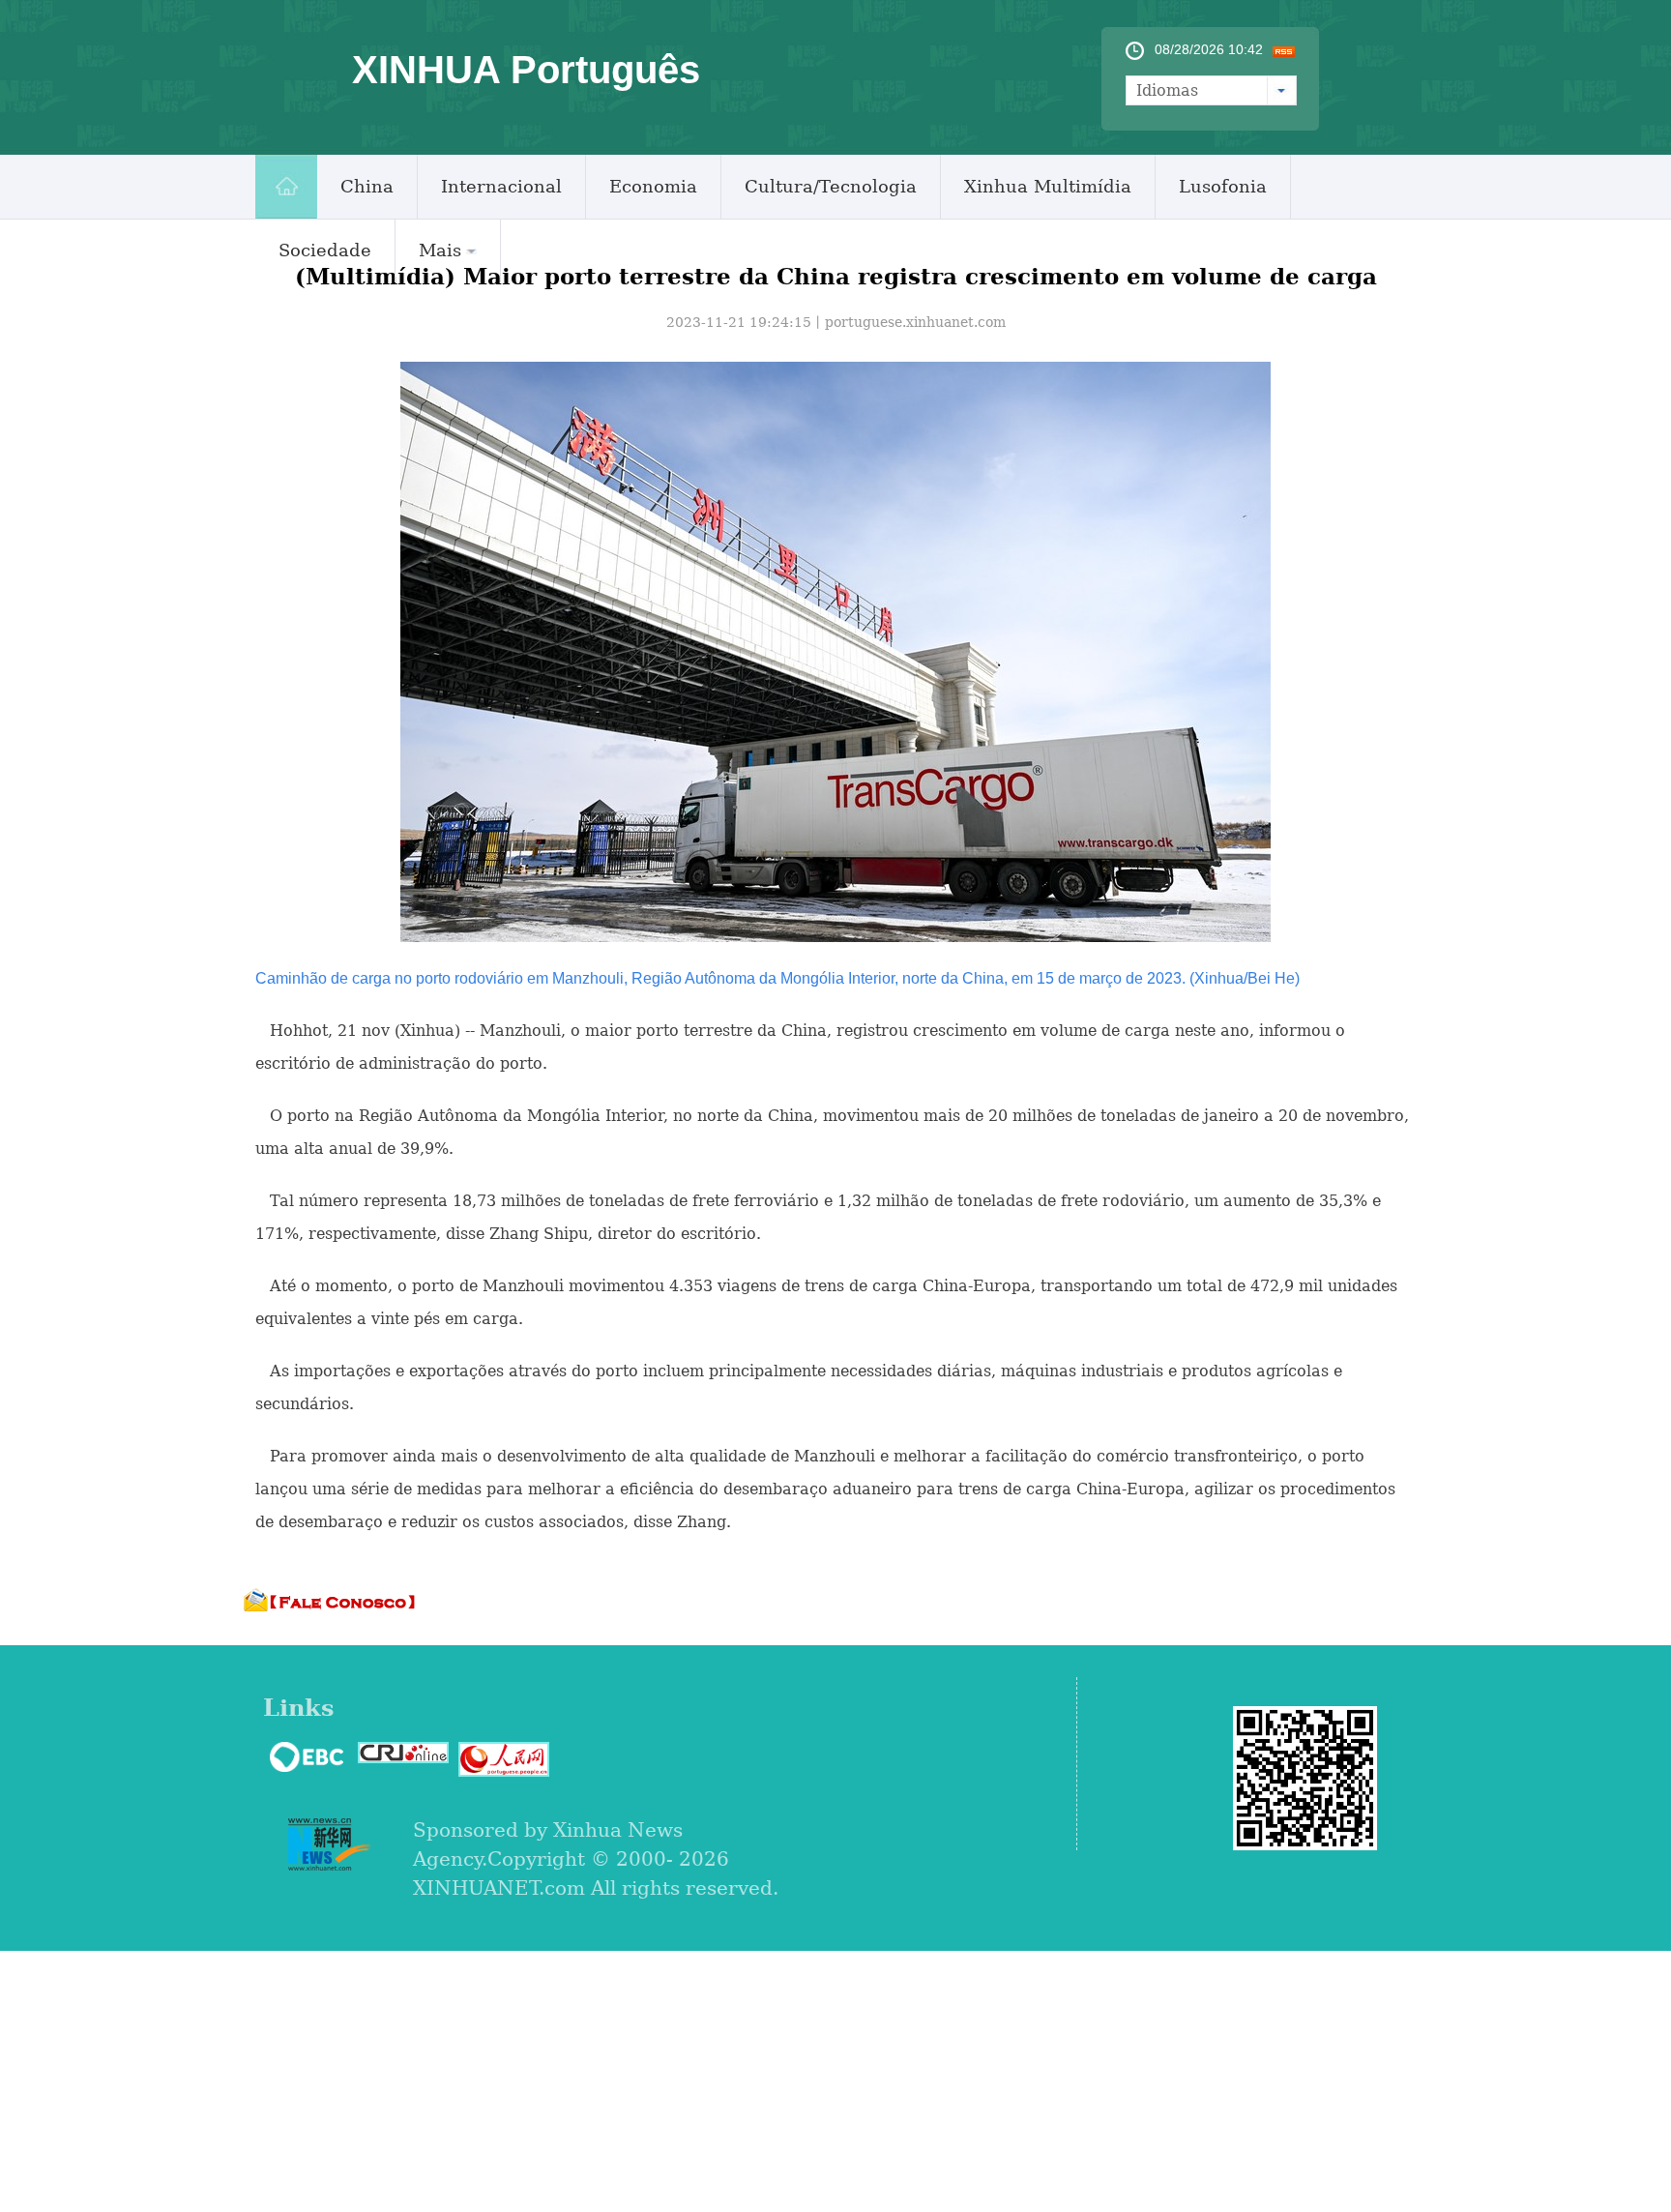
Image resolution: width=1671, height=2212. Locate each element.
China (367, 186)
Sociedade (325, 250)
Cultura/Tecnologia (831, 186)
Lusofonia (1223, 186)
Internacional (501, 186)
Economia (653, 186)
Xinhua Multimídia (1048, 186)
